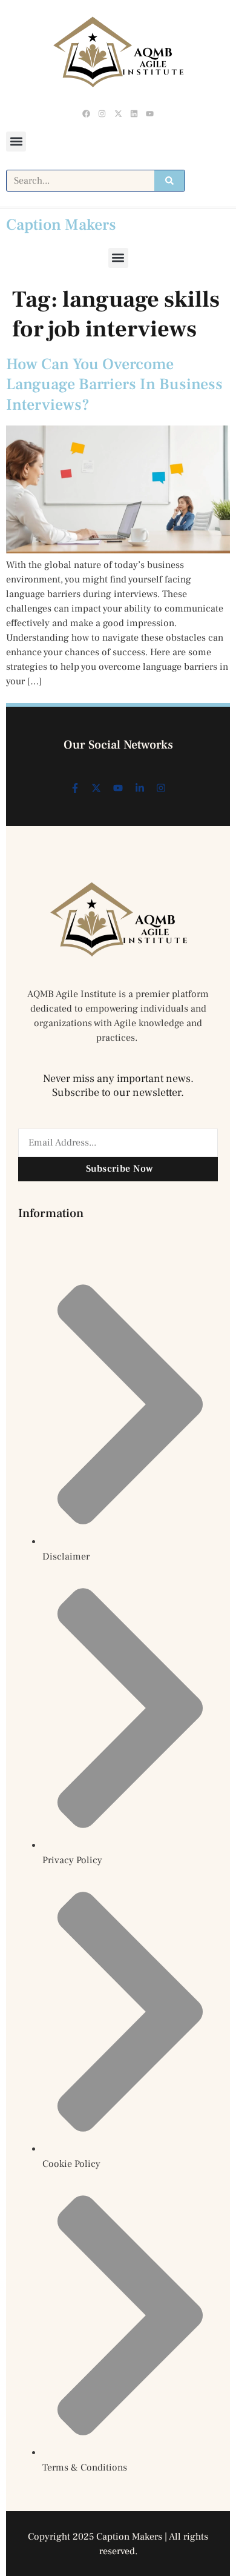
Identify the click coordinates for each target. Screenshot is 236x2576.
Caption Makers (61, 225)
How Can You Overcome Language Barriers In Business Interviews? (114, 385)
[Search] (169, 181)
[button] (16, 142)
